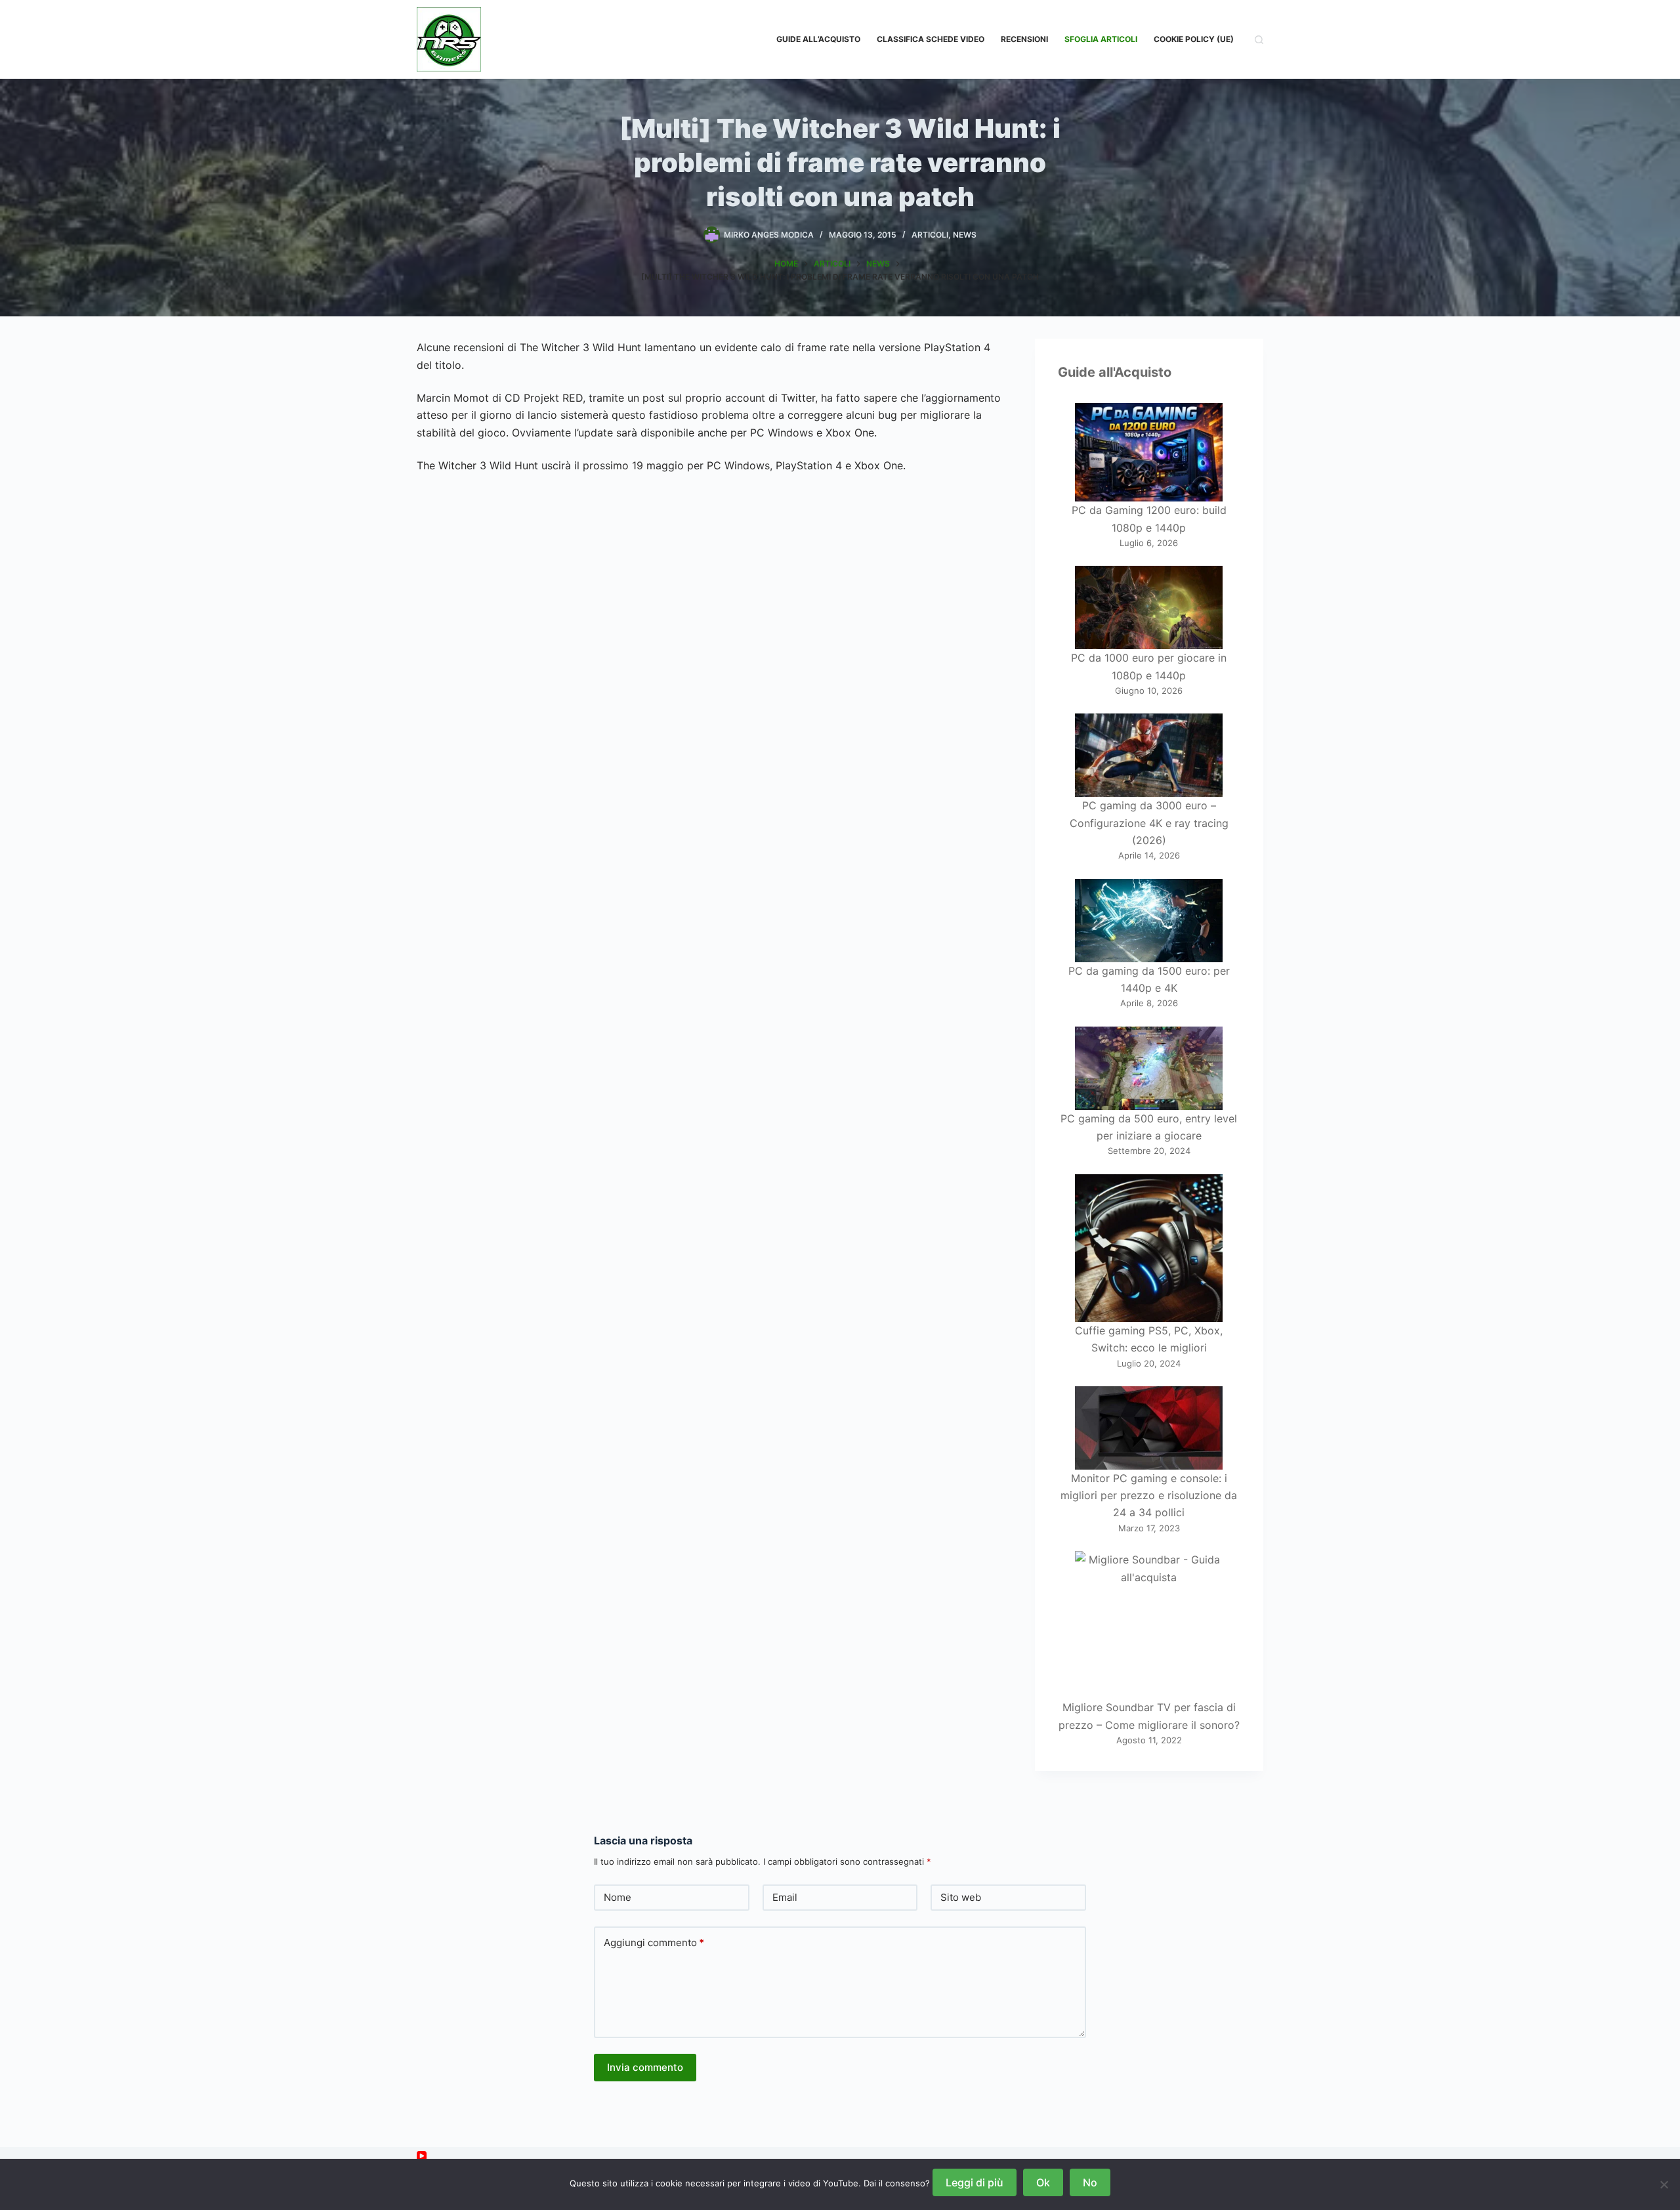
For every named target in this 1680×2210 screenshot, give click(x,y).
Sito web (961, 1897)
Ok (1043, 2182)
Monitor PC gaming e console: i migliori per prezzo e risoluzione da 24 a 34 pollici (1149, 1496)
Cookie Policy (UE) (1194, 39)
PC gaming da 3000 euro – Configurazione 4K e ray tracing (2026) (1149, 823)
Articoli (930, 235)
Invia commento (645, 2067)
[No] (1664, 2184)
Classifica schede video (931, 39)
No (1090, 2182)
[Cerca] (1259, 40)
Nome (618, 1897)
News (965, 235)
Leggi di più (975, 2182)
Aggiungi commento (654, 1943)
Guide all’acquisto (818, 39)
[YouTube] (422, 2156)
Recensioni (1024, 39)
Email (785, 1897)
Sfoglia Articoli (1101, 39)
